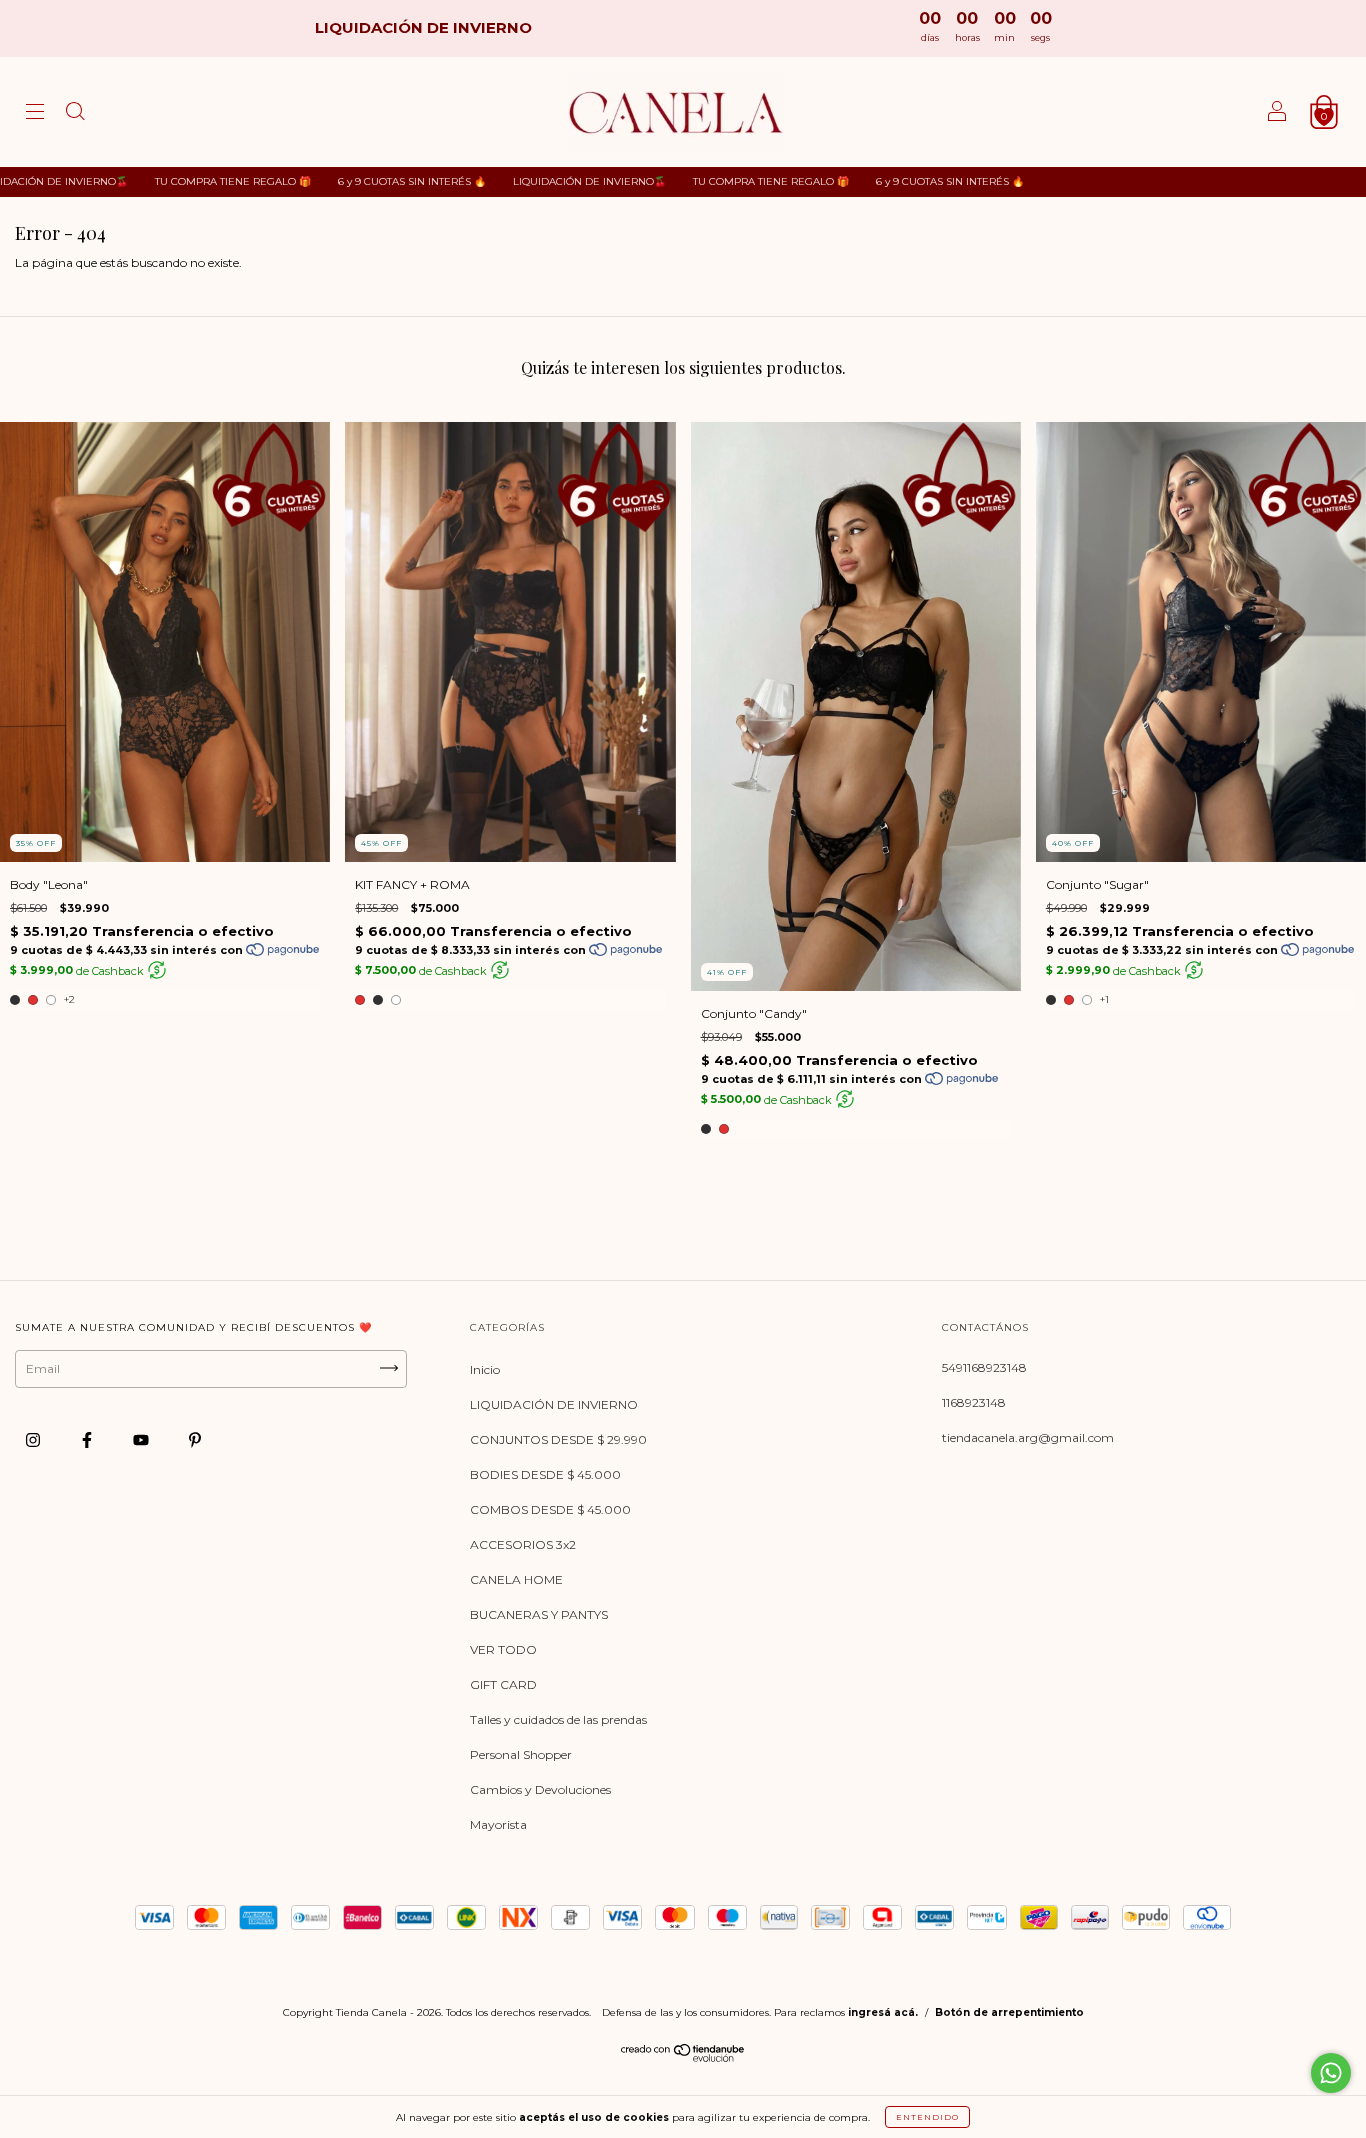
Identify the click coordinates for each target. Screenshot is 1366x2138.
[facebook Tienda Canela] (88, 1440)
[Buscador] (75, 114)
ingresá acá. (883, 2012)
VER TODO (503, 1649)
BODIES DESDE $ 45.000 (545, 1474)
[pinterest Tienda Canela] (195, 1440)
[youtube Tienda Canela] (142, 1440)
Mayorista (498, 1824)
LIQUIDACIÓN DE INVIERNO (554, 1404)
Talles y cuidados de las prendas (558, 1719)
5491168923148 (984, 1367)
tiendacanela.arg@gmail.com (1028, 1437)
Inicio (485, 1369)
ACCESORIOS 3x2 (523, 1544)
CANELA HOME (516, 1579)
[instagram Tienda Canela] (34, 1440)
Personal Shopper (521, 1754)
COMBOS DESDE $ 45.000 (550, 1509)
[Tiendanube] (683, 2057)
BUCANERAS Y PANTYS (539, 1614)
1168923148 (974, 1402)
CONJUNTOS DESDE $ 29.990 (558, 1439)
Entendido (927, 2117)
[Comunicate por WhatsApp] (1331, 2073)
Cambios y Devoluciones (540, 1789)
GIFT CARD (503, 1684)
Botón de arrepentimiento (1009, 2012)
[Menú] (35, 114)
